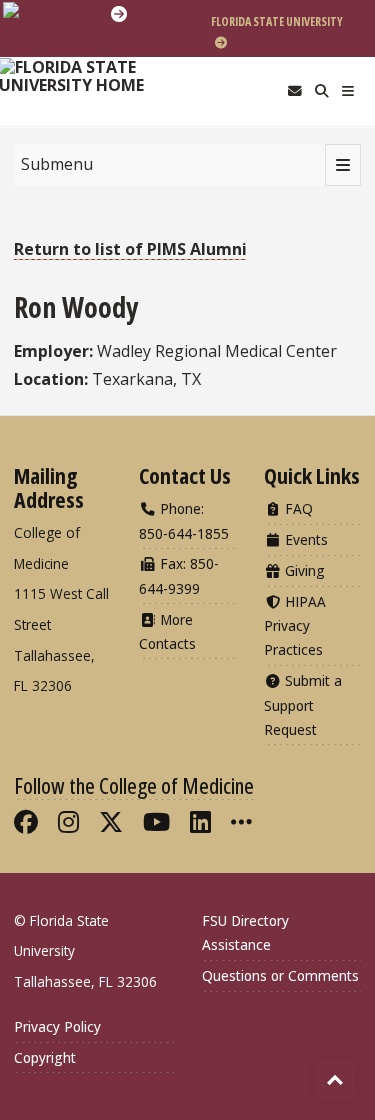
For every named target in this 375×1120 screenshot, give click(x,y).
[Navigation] (348, 91)
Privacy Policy (57, 1026)
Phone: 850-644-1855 (184, 520)
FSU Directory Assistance (245, 932)
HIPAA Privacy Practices (295, 625)
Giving (303, 570)
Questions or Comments (280, 975)
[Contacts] (294, 91)
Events (304, 539)
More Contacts (167, 631)
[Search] (321, 91)
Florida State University (277, 21)
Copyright (45, 1057)
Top (335, 1080)
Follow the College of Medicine (134, 785)
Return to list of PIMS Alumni (130, 249)
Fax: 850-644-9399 (179, 575)
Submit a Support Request (303, 704)
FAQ (297, 508)
